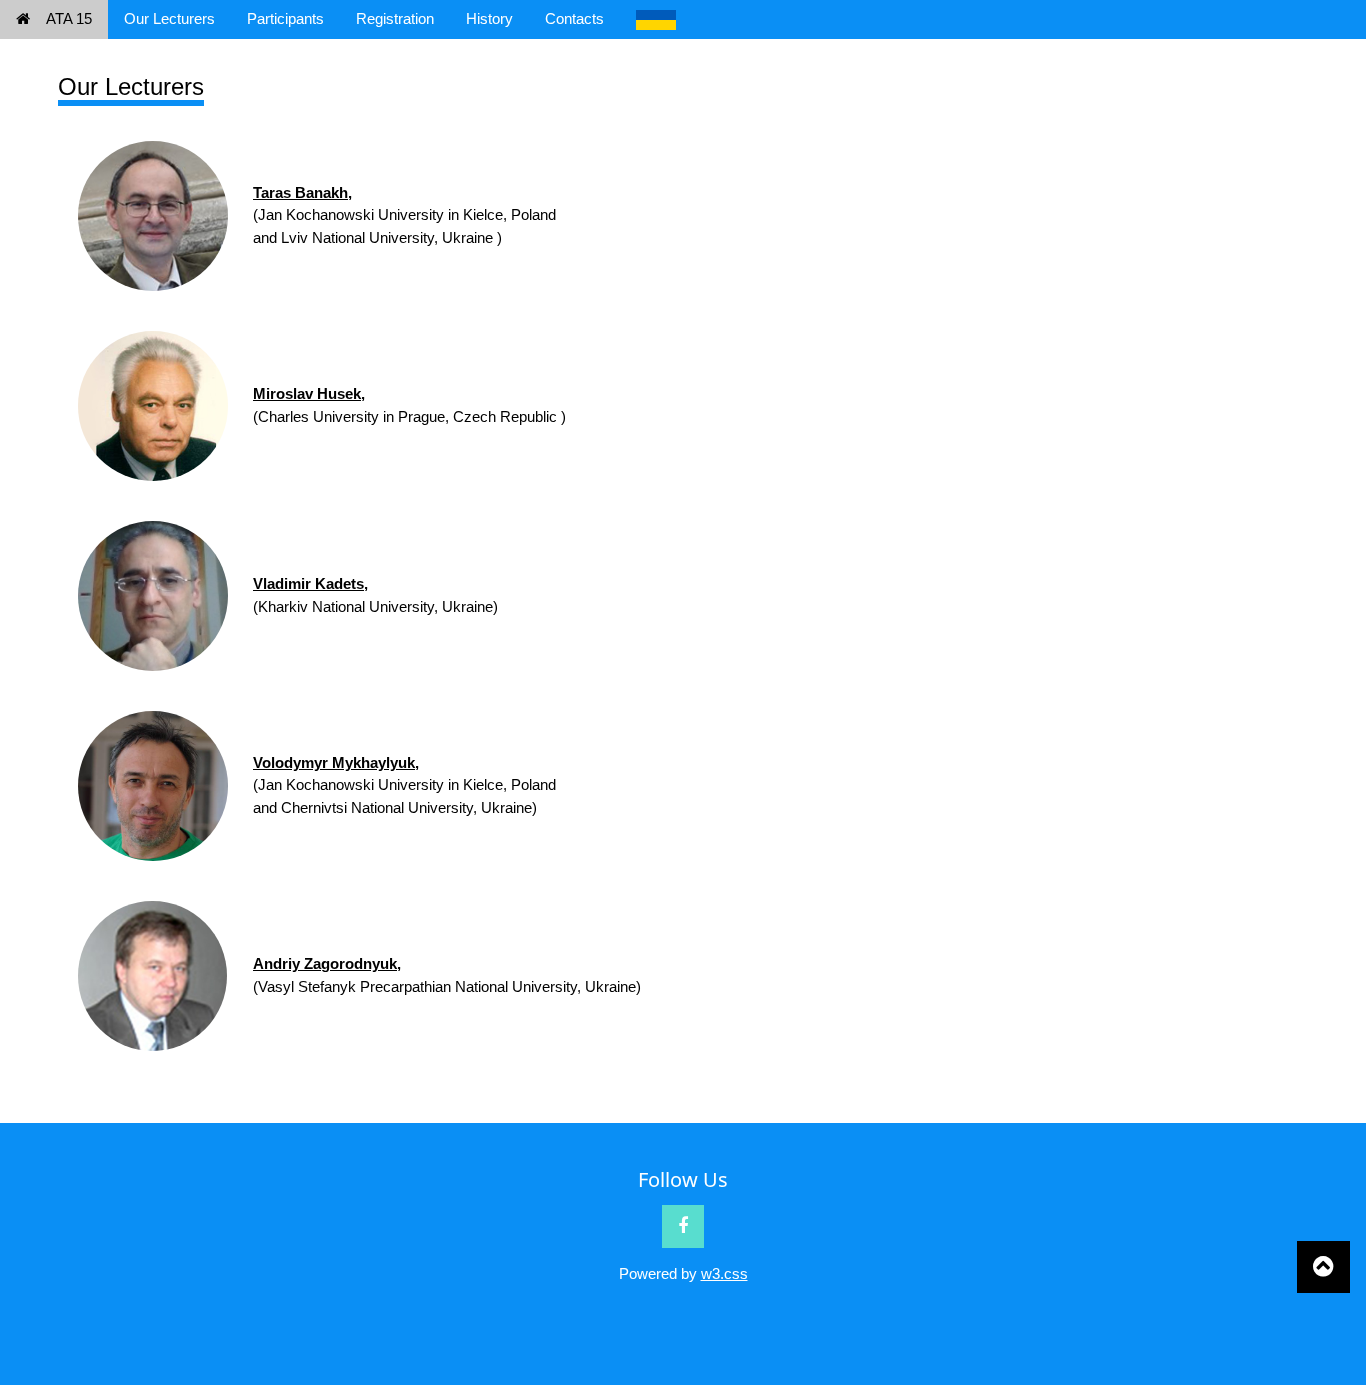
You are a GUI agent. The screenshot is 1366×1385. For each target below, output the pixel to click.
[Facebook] (683, 1226)
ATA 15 (69, 18)
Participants (285, 18)
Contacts (574, 18)
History (489, 18)
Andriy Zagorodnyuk (325, 963)
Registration (395, 18)
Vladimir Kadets (308, 583)
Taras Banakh (300, 192)
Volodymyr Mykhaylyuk (334, 762)
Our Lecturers (169, 18)
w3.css (724, 1273)
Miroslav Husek (307, 393)
